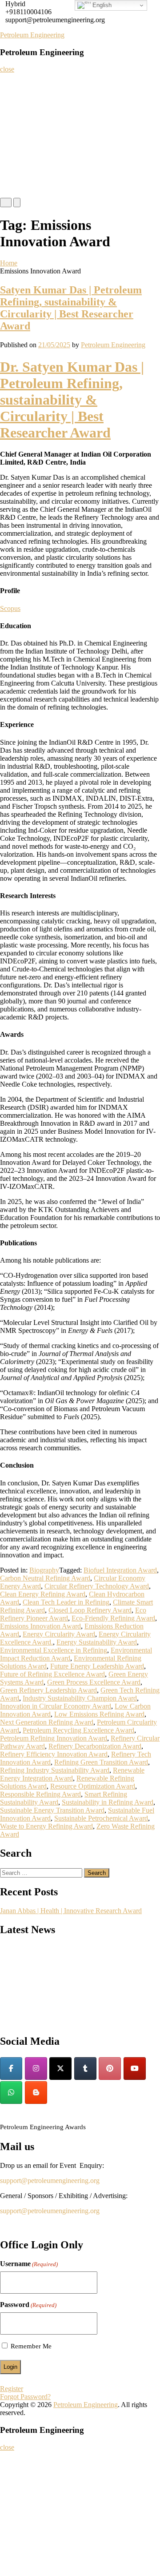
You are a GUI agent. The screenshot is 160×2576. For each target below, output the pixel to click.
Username (29, 2264)
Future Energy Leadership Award (97, 1666)
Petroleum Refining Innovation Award (54, 1738)
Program (15, 153)
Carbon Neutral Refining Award (45, 1578)
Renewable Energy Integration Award (72, 1774)
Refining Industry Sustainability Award (55, 1770)
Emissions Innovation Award (40, 1626)
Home (12, 82)
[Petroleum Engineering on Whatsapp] (11, 2092)
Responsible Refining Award (40, 1794)
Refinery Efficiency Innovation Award (54, 1754)
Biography (44, 1570)
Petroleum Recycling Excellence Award (78, 1730)
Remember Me (31, 2346)
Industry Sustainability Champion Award (80, 1698)
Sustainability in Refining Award (108, 1802)
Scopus (10, 608)
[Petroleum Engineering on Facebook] (11, 2068)
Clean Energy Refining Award (43, 1594)
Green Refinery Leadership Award (48, 1690)
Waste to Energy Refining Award (46, 1826)
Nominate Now (24, 118)
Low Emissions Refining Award (99, 1714)
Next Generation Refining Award (47, 1722)
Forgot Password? (25, 2397)
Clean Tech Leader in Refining (66, 1602)
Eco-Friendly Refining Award (113, 1618)
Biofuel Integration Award (120, 1570)
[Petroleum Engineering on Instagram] (36, 2068)
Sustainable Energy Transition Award (52, 1810)
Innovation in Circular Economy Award (56, 1706)
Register (15, 135)
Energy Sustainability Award (97, 1642)
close (7, 69)
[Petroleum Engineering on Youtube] (135, 2068)
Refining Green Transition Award (101, 1762)
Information (20, 171)
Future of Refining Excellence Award (52, 1674)
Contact (14, 189)
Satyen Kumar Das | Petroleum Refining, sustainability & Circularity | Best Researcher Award (71, 308)
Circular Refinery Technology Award (97, 1586)
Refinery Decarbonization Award (95, 1746)
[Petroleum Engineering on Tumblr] (85, 2068)
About (12, 100)
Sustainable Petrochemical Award (101, 1818)
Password (28, 2305)
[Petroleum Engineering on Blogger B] (36, 2092)
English (101, 5)
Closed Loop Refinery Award (90, 1610)
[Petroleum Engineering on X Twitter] (60, 2068)
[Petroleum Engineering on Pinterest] (110, 2068)
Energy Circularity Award (59, 1634)
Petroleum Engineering (32, 35)
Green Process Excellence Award (94, 1682)
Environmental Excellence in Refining (54, 1650)
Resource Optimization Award (93, 1786)
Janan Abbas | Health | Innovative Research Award (71, 1911)
